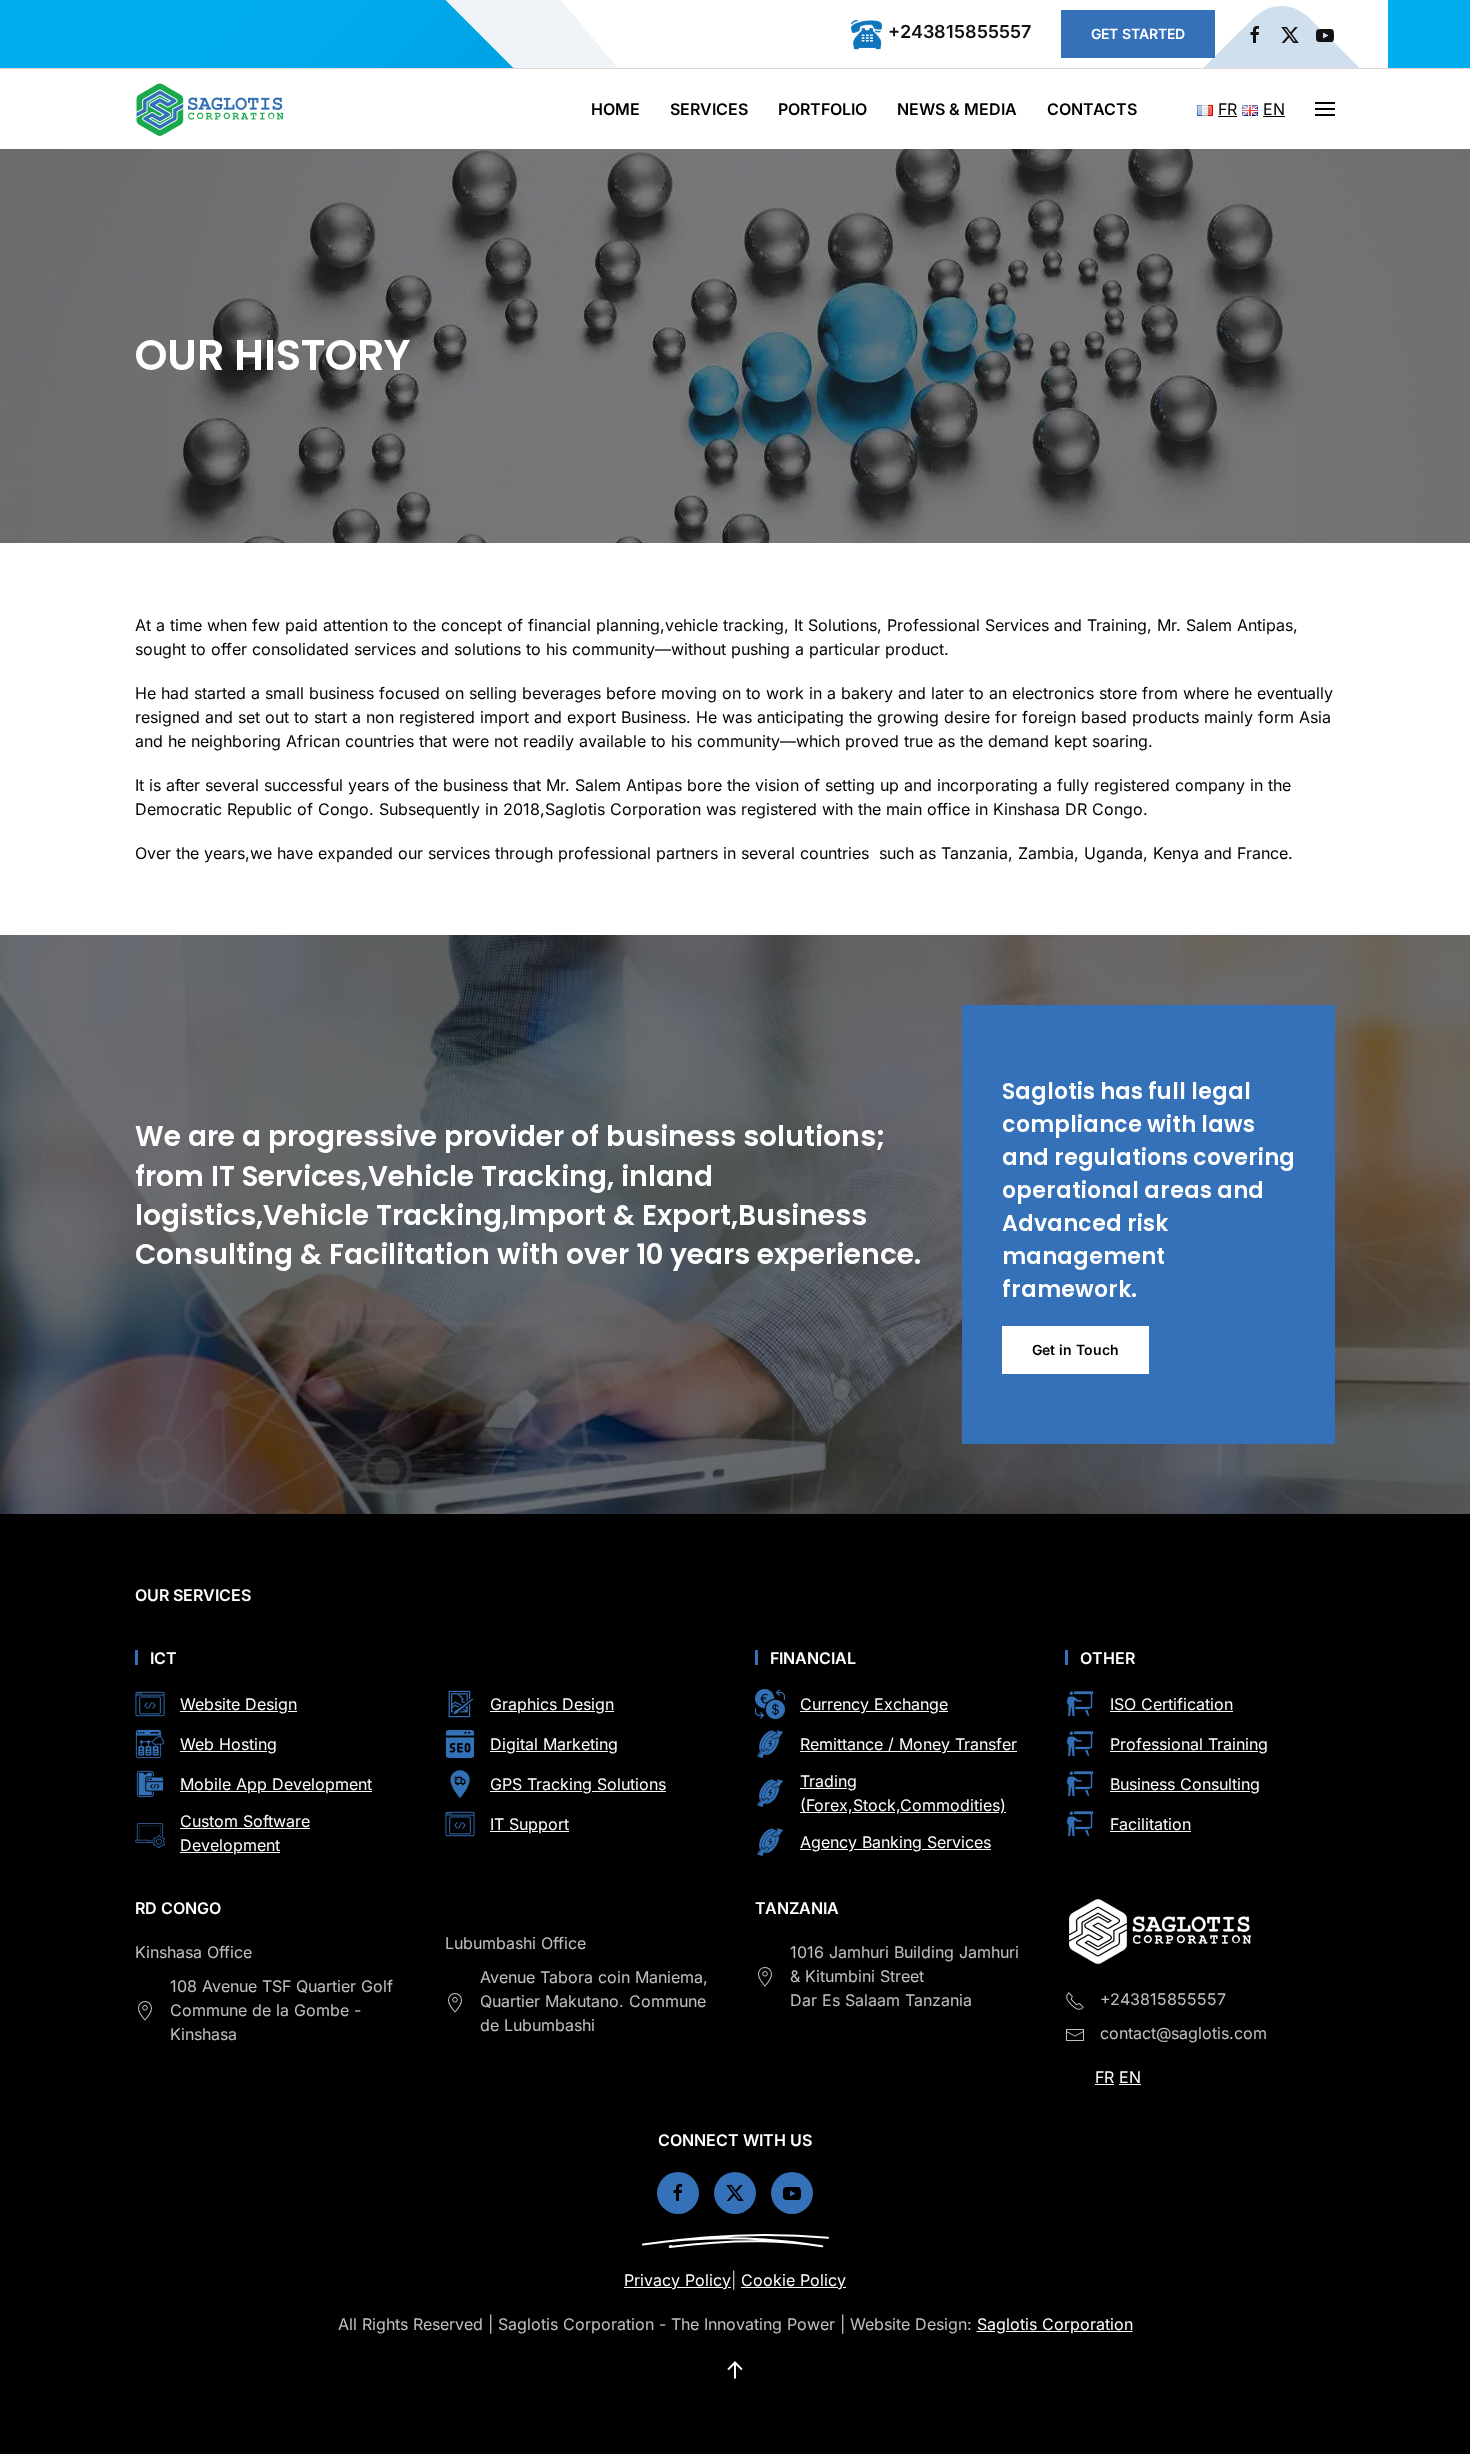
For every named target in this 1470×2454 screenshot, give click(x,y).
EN (1130, 2077)
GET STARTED (1138, 33)
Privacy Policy (677, 2280)
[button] (1325, 109)
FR (1104, 2077)
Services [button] (709, 109)
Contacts (1092, 109)
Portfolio (822, 109)
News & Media (957, 109)
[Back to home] (213, 109)
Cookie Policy (793, 2280)
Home (615, 109)
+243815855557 (959, 31)
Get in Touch (1075, 1349)
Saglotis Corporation (1055, 2324)
